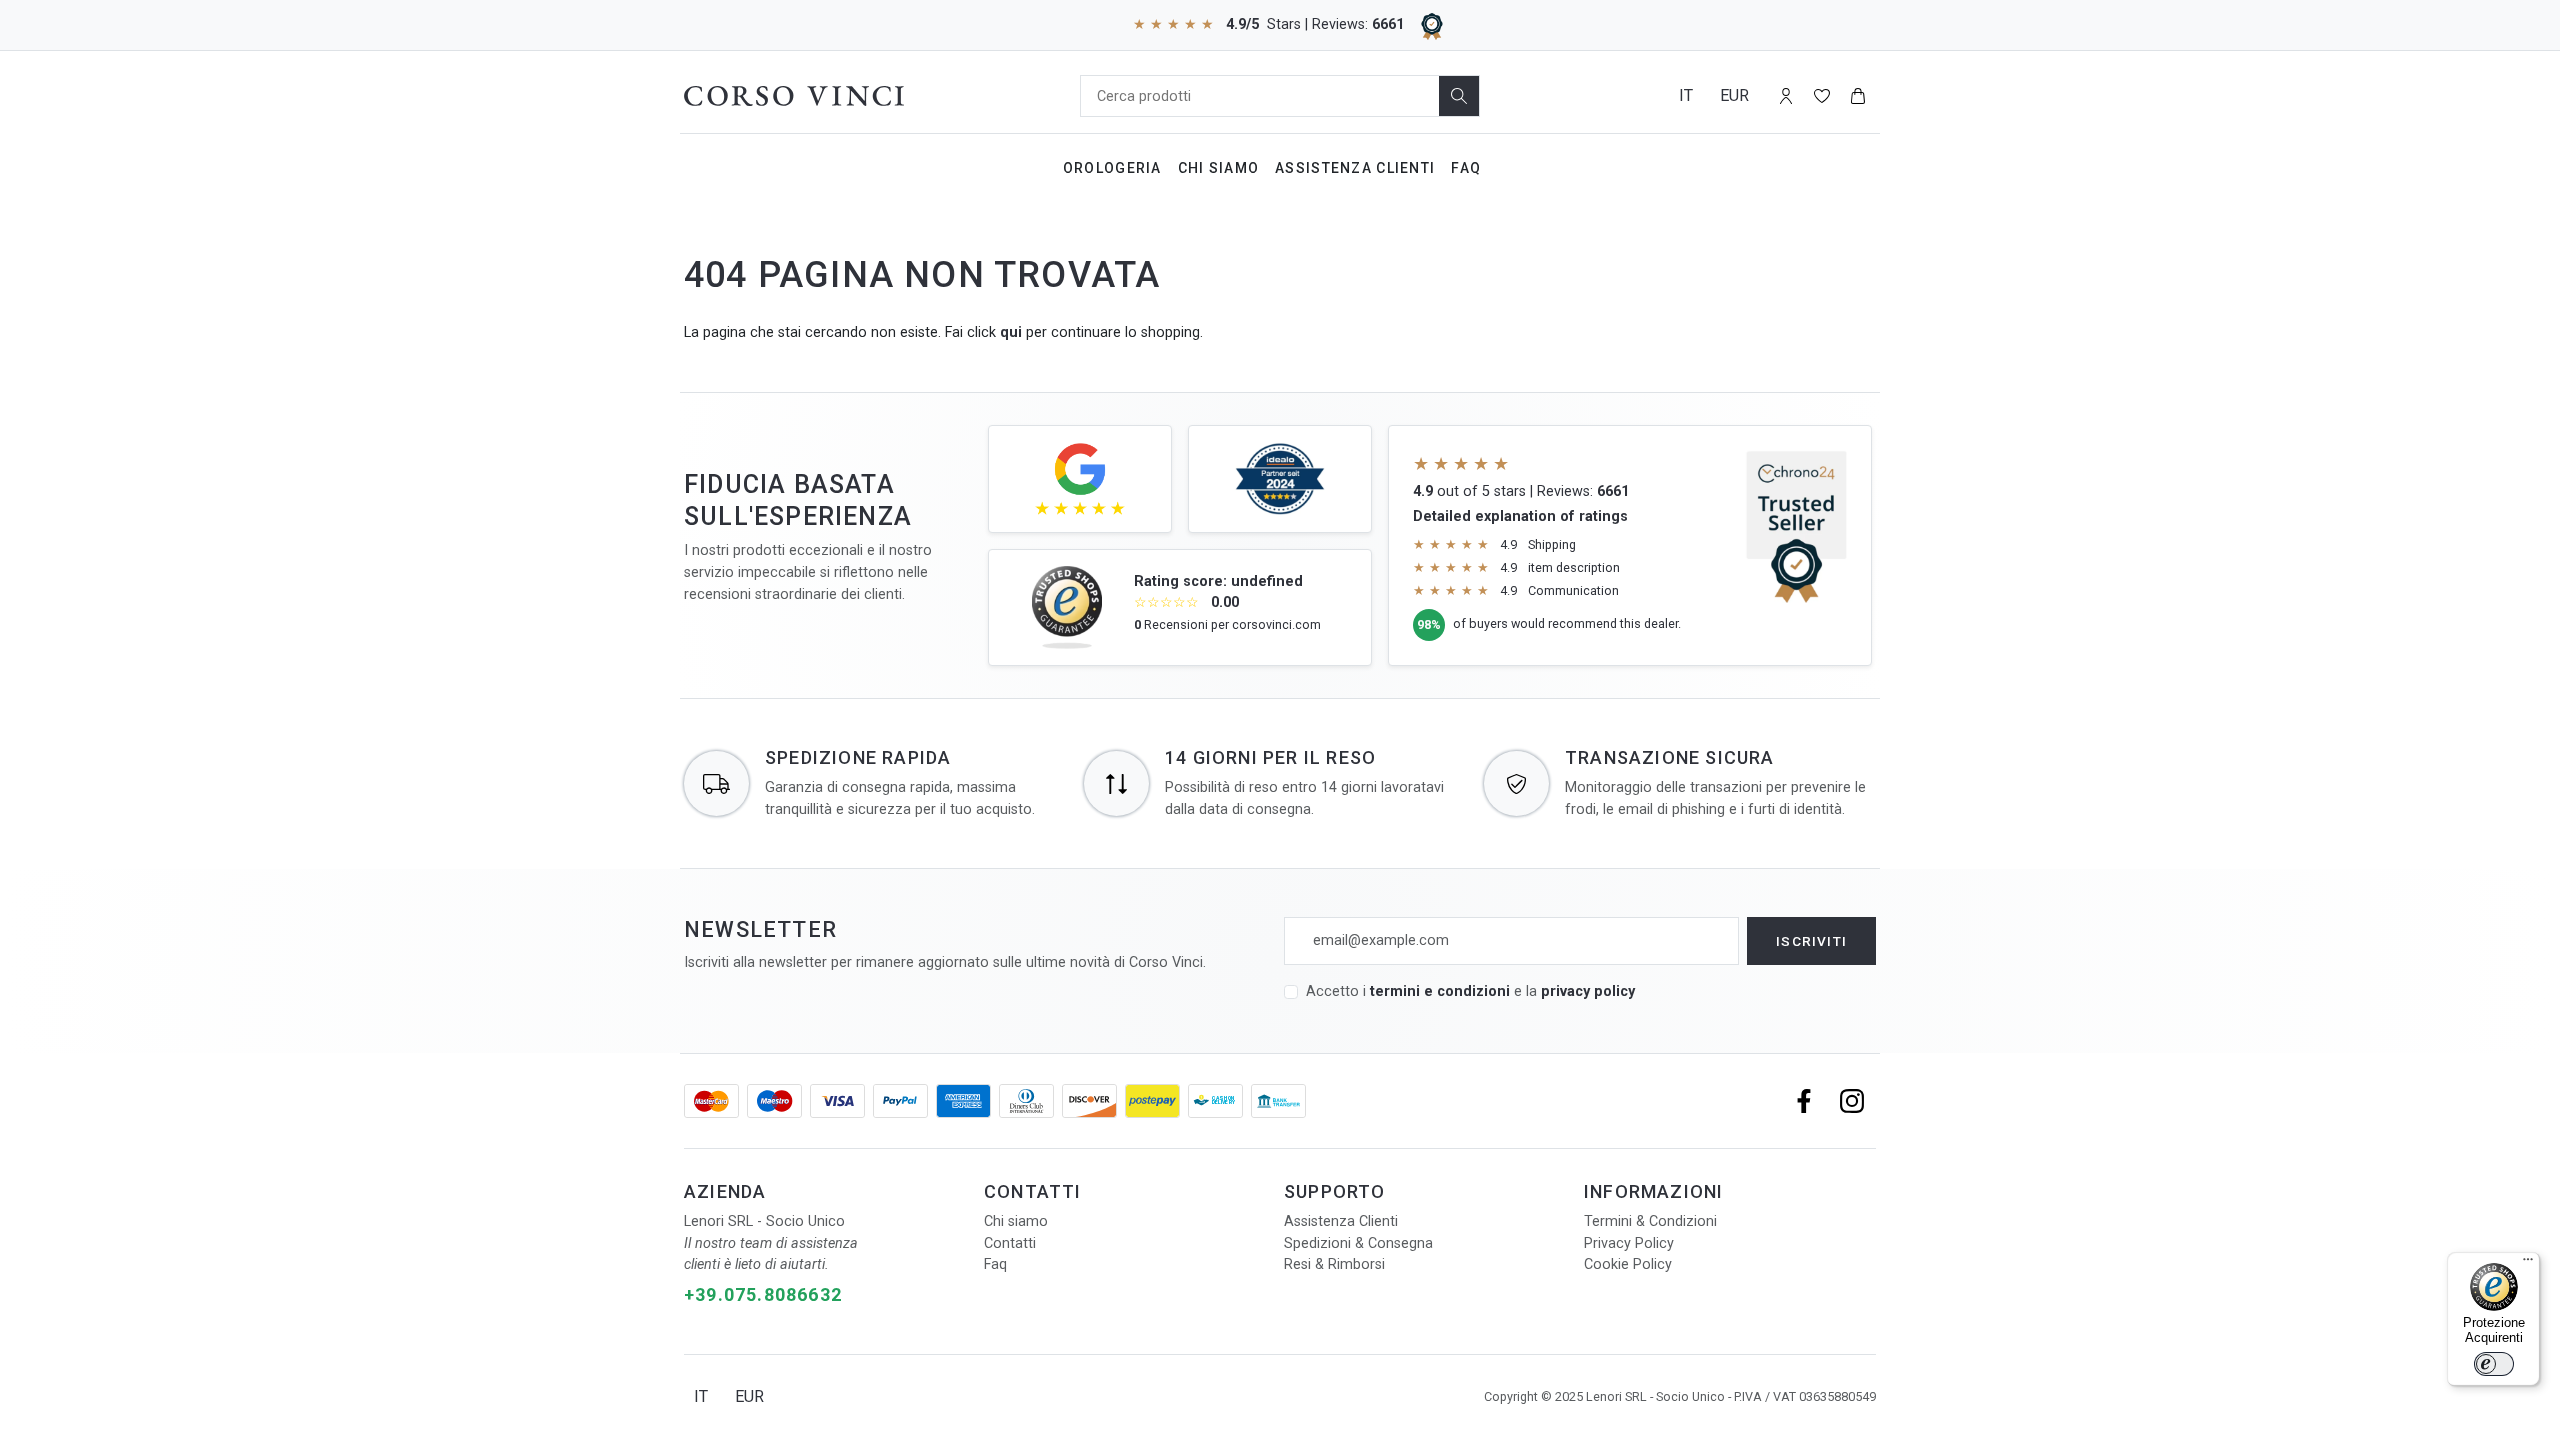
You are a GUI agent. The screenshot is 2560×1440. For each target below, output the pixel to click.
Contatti (1010, 1243)
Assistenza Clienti (1355, 168)
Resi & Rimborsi (1334, 1264)
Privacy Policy (1629, 1243)
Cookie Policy (1628, 1264)
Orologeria (1112, 168)
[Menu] (2528, 1264)
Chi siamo (1016, 1221)
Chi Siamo (1219, 168)
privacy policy (1588, 991)
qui (1011, 332)
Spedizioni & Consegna (1358, 1243)
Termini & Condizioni (1650, 1221)
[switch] (2494, 1364)
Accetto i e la (1470, 991)
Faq (1466, 168)
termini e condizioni (1440, 991)
